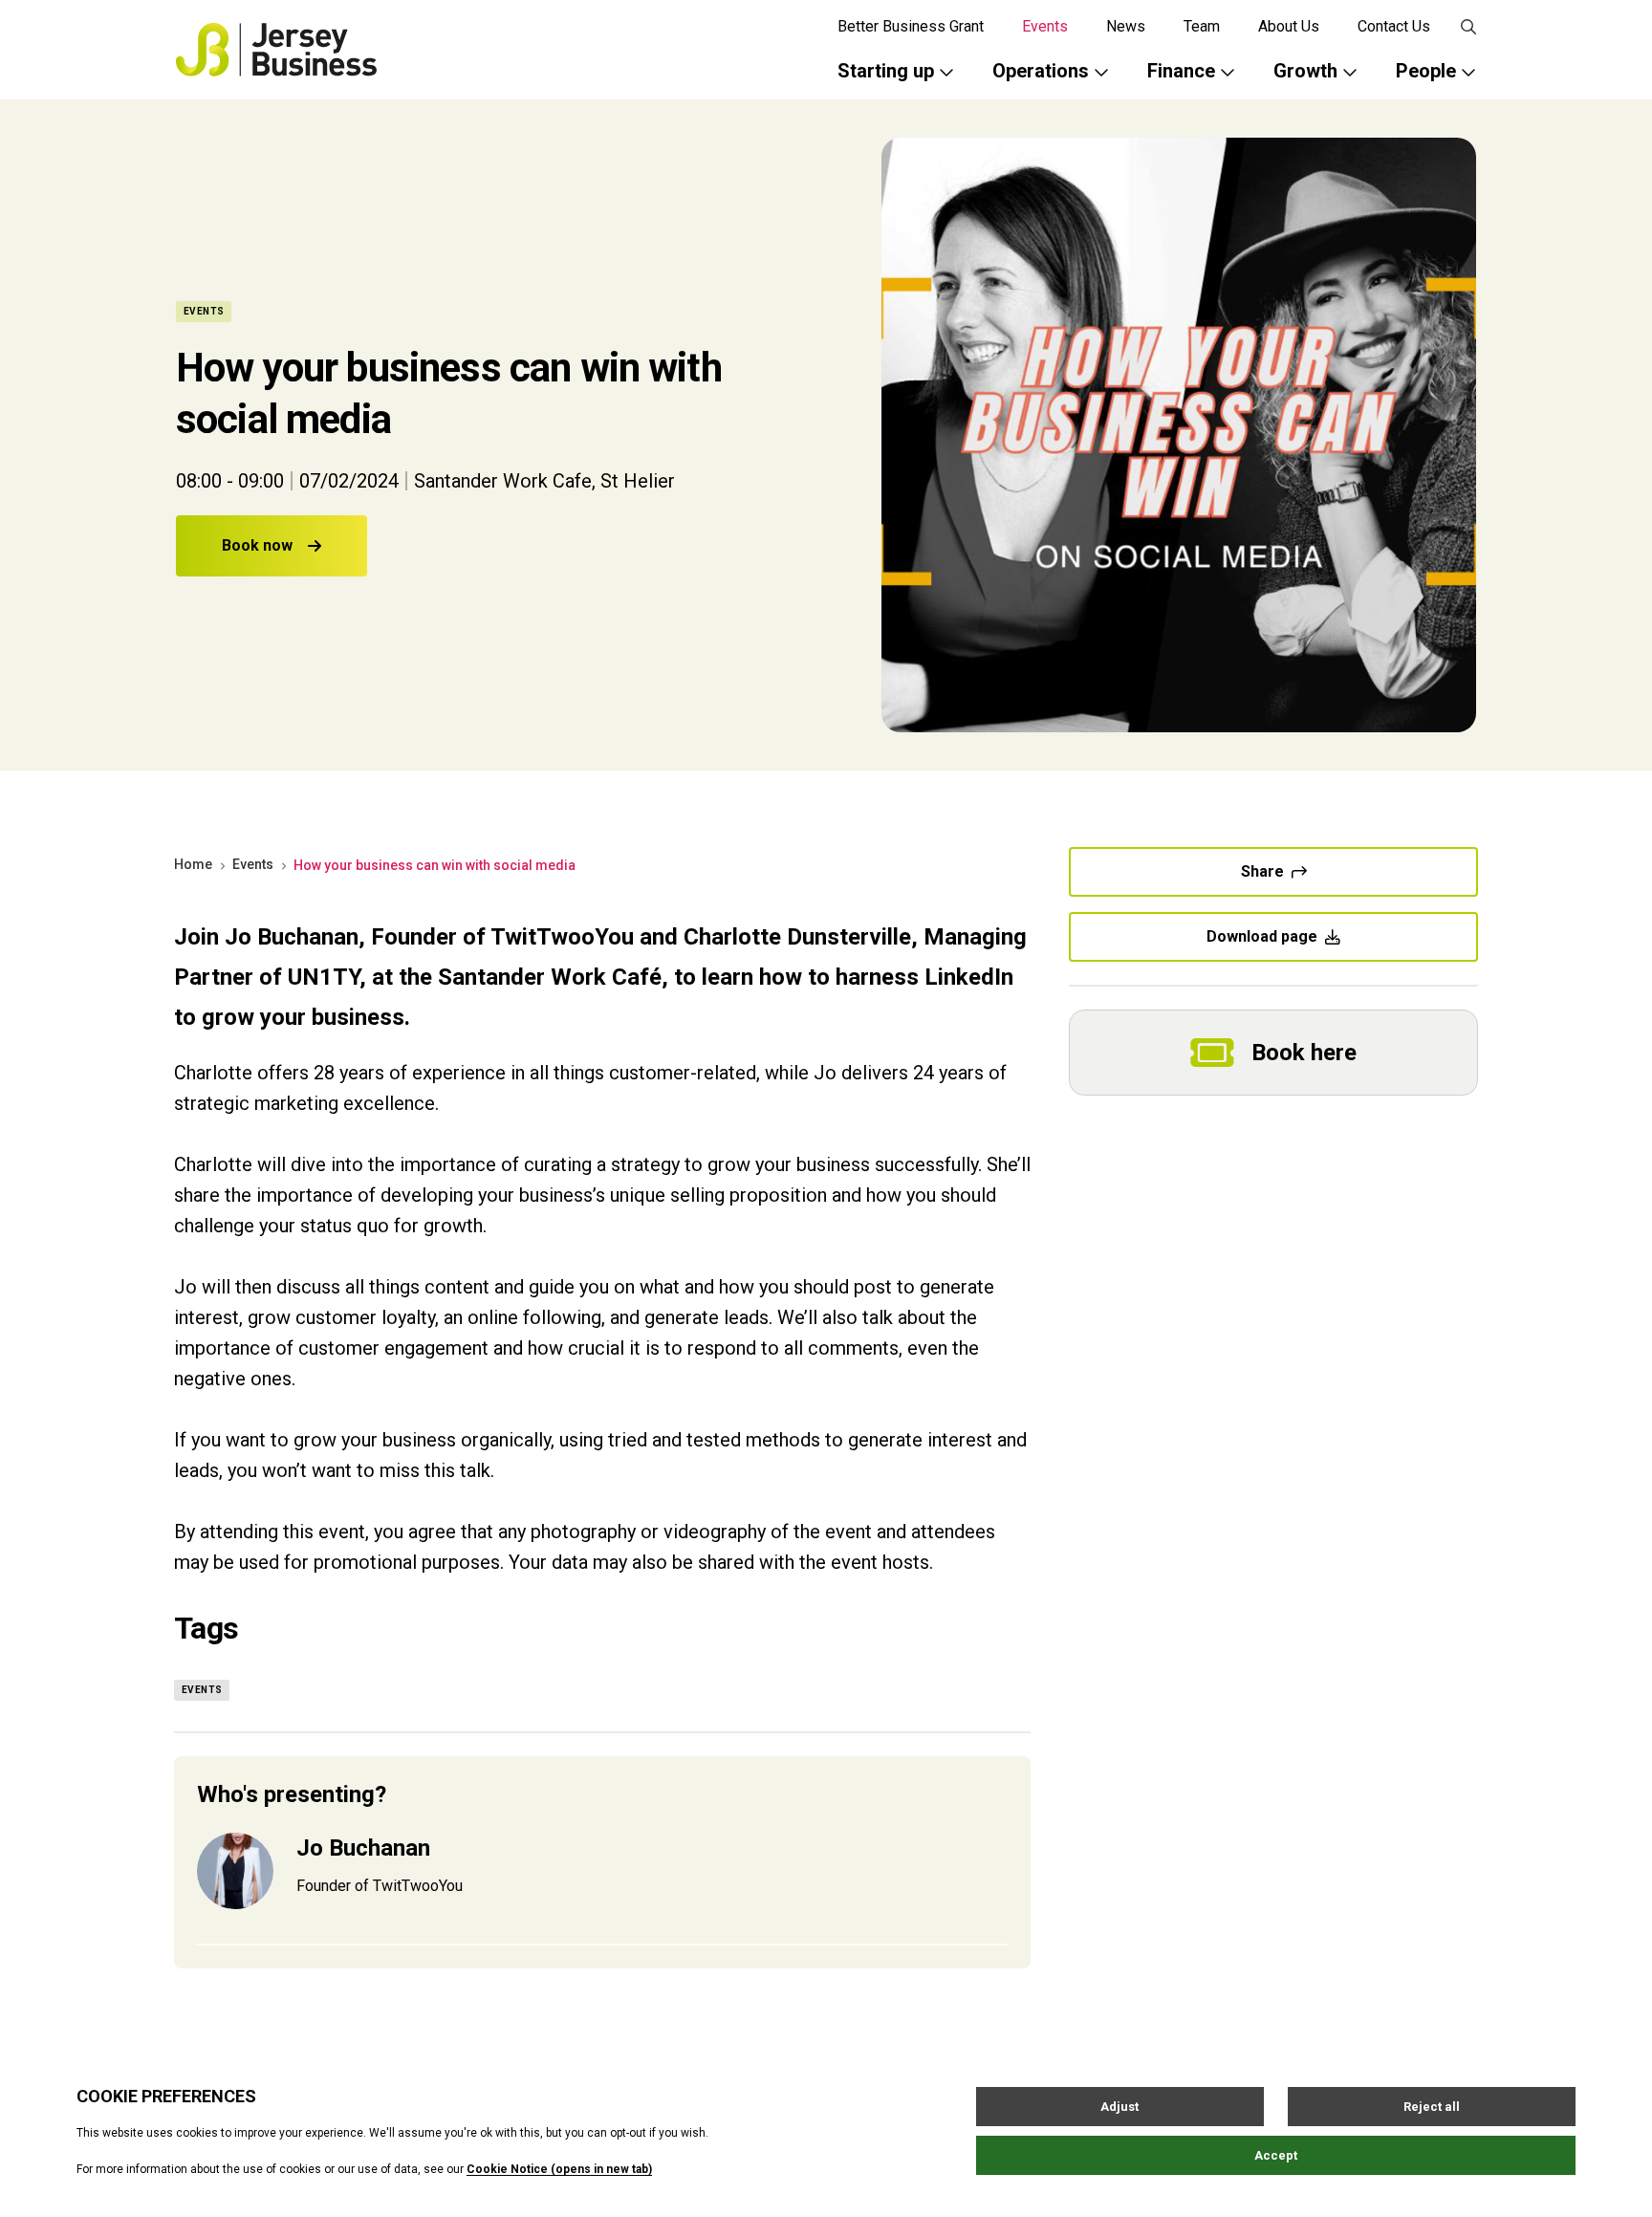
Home (193, 864)
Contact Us (1394, 26)
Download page (1262, 936)
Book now (257, 545)
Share (1262, 871)
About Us (1289, 26)
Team (1202, 26)
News (1126, 26)
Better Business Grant (911, 26)
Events (1045, 26)
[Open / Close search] (1468, 27)
